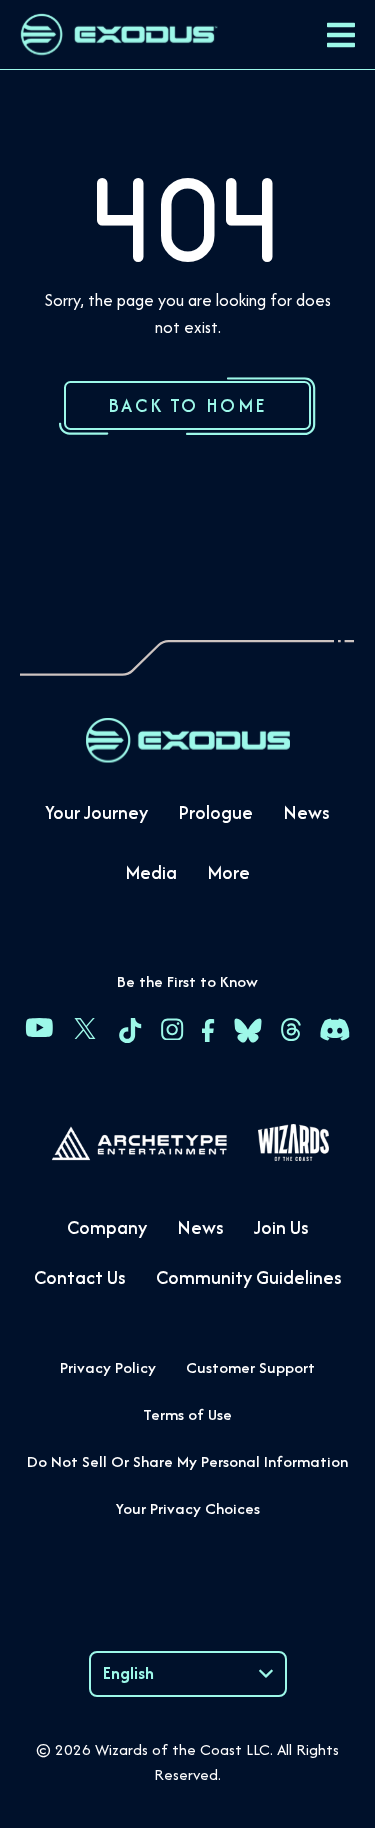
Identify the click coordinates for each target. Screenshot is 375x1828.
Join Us (281, 1227)
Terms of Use (187, 1414)
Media (151, 872)
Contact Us (80, 1277)
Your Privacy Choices (188, 1508)
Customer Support (250, 1367)
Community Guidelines (249, 1277)
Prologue (215, 812)
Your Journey (96, 812)
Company (107, 1227)
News (306, 812)
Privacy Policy (108, 1367)
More (228, 872)
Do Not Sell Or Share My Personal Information (187, 1461)
